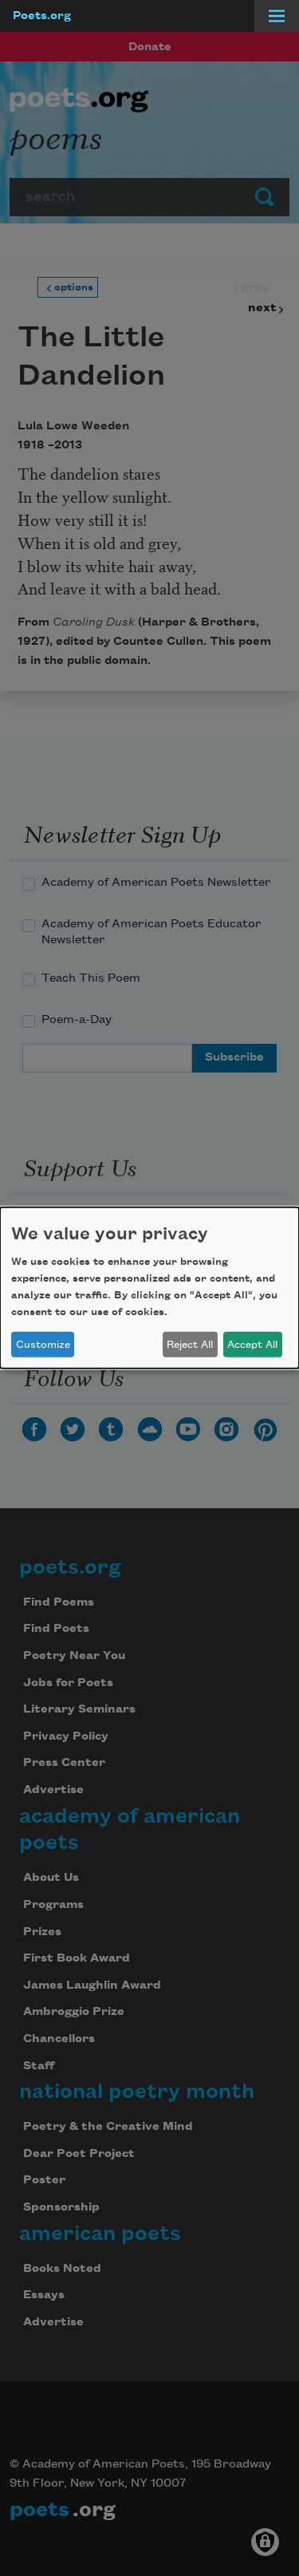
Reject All (190, 1345)
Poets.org (42, 16)
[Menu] (277, 16)
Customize (43, 1345)
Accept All (252, 1345)
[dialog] (149, 1288)
